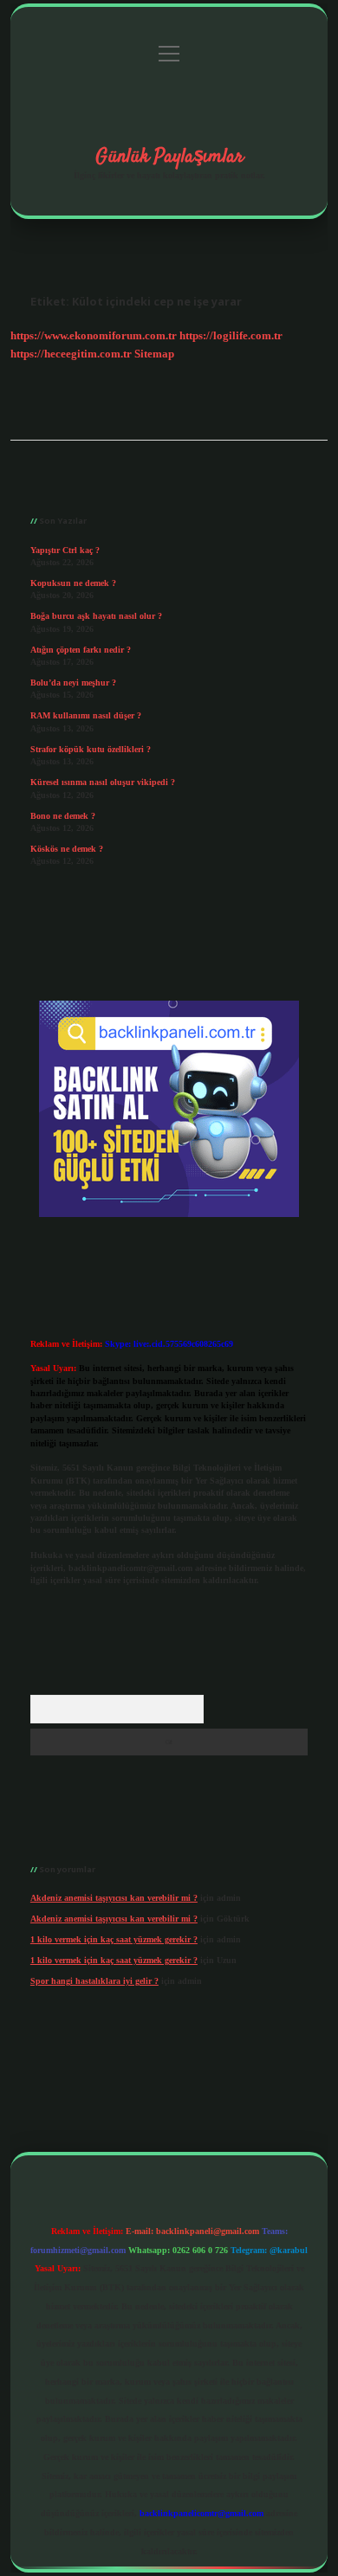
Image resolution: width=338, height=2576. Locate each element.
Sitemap (154, 354)
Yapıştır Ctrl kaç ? (65, 550)
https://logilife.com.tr (231, 336)
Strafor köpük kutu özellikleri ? (91, 749)
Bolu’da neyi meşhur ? (73, 683)
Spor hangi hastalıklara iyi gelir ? (94, 1981)
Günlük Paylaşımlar (169, 157)
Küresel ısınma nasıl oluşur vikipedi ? (103, 782)
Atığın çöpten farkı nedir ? (81, 650)
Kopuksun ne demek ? (73, 583)
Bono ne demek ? (63, 816)
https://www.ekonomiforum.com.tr (94, 336)
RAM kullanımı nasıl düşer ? (86, 715)
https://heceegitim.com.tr (71, 354)
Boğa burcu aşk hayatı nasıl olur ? (96, 616)
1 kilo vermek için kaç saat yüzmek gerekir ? (114, 1939)
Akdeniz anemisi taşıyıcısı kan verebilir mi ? (114, 1898)
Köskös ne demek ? (67, 849)
